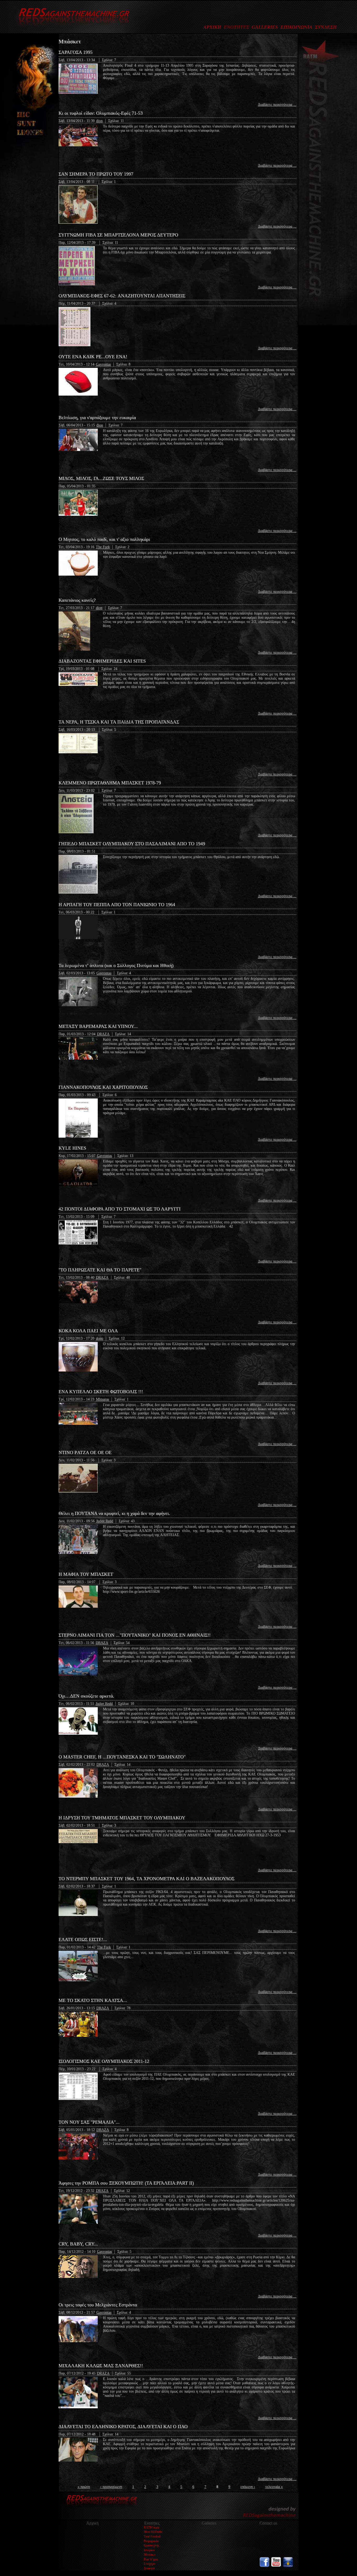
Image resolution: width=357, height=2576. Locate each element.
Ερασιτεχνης (151, 2545)
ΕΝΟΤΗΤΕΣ (236, 27)
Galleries (209, 2523)
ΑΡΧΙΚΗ (212, 27)
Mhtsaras (102, 1399)
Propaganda (151, 2541)
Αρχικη (92, 2523)
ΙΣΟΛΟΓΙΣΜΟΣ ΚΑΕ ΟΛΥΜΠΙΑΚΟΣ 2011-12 (104, 2061)
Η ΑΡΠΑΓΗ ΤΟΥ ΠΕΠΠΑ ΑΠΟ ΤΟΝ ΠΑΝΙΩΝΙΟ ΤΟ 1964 (117, 905)
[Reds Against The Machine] (71, 28)
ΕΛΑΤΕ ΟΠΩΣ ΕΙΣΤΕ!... (83, 1940)
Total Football (152, 2537)
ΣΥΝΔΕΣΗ (326, 27)
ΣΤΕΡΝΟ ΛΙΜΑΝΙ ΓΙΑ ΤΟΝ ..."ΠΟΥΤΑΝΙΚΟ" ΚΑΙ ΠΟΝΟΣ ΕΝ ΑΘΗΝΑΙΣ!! (135, 1635)
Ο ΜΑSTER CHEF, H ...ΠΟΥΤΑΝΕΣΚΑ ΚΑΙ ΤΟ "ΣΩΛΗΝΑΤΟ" (122, 1757)
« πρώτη (84, 2487)
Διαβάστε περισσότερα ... (277, 105)
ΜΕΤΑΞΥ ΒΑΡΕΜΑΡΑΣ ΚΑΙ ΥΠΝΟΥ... (98, 1026)
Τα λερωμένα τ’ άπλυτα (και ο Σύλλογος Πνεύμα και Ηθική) (116, 965)
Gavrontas (103, 364)
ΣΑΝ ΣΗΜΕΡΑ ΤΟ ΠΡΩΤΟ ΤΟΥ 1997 (96, 174)
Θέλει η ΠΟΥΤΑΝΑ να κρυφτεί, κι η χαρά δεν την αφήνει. (114, 1513)
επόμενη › (248, 2487)
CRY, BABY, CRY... (78, 2244)
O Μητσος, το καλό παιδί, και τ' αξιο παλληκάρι (104, 539)
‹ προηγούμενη (111, 2487)
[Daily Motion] (288, 2566)
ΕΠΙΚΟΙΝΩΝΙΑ (296, 27)
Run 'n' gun (151, 2559)
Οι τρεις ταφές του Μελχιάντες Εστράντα (98, 2305)
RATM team (151, 2527)
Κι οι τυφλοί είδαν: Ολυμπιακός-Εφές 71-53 (101, 113)
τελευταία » (274, 2487)
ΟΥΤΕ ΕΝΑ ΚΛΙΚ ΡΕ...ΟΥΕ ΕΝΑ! (93, 357)
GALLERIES (265, 27)
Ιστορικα (149, 2550)
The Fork (103, 547)
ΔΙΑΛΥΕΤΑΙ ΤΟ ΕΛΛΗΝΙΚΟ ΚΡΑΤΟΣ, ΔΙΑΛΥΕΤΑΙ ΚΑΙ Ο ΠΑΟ (123, 2427)
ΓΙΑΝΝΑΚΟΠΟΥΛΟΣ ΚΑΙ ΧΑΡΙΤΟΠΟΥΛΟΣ (103, 1087)
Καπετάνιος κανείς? (77, 600)
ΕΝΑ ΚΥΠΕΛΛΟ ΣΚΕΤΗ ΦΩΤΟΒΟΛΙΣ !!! (101, 1392)
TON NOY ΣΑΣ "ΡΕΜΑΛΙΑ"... (89, 2122)
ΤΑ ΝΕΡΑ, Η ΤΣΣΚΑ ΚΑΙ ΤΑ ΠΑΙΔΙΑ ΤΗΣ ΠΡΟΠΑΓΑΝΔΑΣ (119, 722)
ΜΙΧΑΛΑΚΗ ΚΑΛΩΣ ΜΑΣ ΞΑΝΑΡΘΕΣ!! (101, 2366)
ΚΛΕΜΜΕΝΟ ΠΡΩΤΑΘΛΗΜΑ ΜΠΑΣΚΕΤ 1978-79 (110, 783)
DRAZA (103, 1034)
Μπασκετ (150, 2555)
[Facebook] (264, 2566)
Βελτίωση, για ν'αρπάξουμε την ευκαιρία (97, 418)
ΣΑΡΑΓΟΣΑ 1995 (76, 52)
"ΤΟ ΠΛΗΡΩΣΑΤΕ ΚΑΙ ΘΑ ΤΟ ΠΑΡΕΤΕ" (100, 1270)
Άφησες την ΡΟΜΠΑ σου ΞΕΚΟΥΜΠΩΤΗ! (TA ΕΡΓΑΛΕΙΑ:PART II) (126, 2183)
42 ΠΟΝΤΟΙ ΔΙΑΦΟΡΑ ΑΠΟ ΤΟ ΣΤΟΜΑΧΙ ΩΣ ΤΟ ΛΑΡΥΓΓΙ (120, 1209)
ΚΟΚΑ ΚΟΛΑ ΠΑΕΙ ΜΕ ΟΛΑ (88, 1331)
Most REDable (153, 2532)
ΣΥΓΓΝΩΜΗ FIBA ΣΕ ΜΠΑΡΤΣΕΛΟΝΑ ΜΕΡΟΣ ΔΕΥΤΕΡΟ (118, 235)
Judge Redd (105, 1521)
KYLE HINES (72, 1148)
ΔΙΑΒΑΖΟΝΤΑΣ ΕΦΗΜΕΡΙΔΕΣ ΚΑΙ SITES (102, 661)
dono (100, 1338)
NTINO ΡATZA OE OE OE (85, 1452)
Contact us (268, 2523)
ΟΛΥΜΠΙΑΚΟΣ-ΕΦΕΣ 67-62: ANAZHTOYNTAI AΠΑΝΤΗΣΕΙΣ (122, 296)
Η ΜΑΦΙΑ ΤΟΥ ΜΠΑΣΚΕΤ (86, 1574)
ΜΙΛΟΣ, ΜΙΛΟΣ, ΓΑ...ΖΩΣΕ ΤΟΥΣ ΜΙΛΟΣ (101, 478)
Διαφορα (149, 2568)
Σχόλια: (108, 60)
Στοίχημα (149, 2564)
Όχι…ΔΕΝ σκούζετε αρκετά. (86, 1696)
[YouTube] (276, 2566)
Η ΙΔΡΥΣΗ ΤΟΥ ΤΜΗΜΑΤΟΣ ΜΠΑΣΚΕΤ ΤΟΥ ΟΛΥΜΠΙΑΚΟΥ (122, 1818)
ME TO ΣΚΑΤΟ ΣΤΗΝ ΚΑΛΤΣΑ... (93, 2000)
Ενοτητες (152, 2523)
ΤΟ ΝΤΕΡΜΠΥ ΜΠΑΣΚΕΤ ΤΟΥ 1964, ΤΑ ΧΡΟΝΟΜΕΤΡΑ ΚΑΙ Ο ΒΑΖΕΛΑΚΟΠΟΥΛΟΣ (146, 1879)
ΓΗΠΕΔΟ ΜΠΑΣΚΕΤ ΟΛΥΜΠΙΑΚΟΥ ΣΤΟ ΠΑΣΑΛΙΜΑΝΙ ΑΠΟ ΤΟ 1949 (132, 844)
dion (99, 121)
